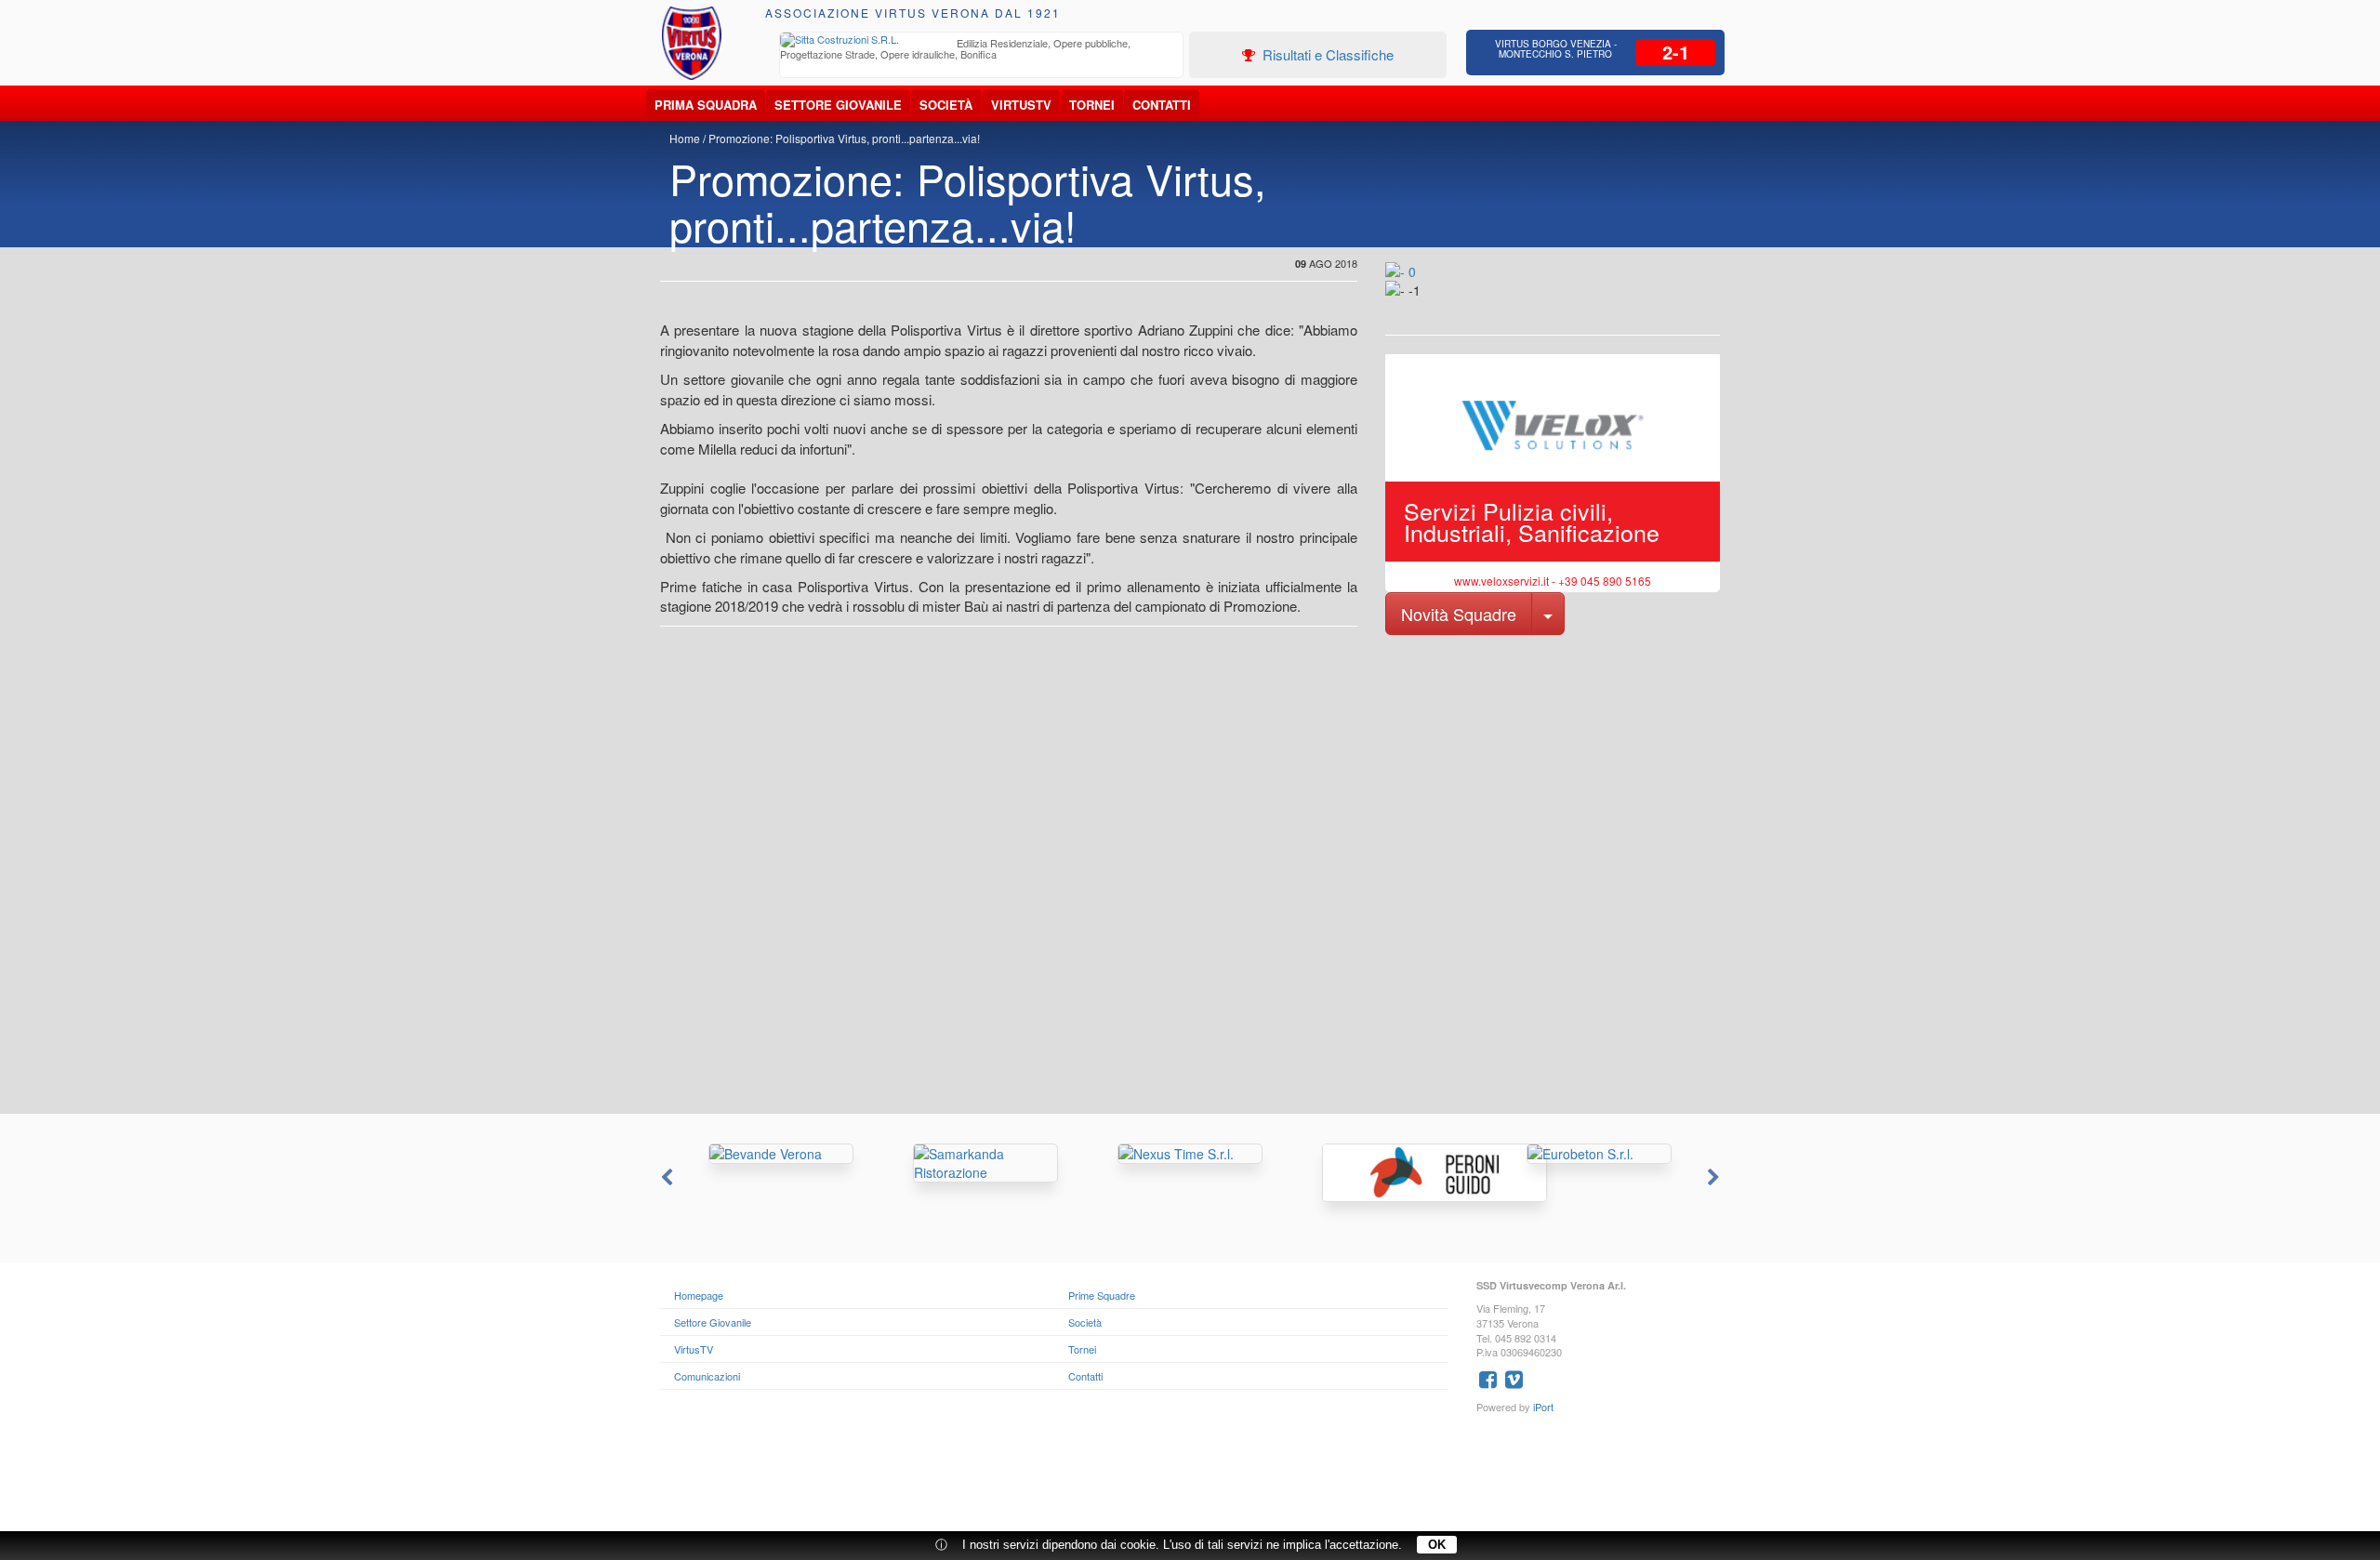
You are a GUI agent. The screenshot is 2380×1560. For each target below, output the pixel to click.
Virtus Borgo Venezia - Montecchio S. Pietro (1556, 49)
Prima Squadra (706, 105)
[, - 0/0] (1427, 303)
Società (946, 105)
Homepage (699, 1295)
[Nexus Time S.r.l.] (1190, 1154)
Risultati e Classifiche (1326, 54)
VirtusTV (1021, 105)
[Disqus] (1190, 878)
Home (685, 138)
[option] (982, 51)
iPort (1543, 1407)
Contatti (1162, 105)
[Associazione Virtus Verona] (692, 43)
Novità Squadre (1459, 614)
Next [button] (1715, 1178)
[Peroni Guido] (1395, 1173)
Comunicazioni (707, 1376)
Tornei (1092, 105)
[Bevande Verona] (781, 1154)
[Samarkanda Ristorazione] (985, 1163)
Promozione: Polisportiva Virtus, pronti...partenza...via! (844, 138)
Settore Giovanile (838, 105)
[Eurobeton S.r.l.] (1599, 1154)
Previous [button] (665, 1178)
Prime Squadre (1102, 1295)
